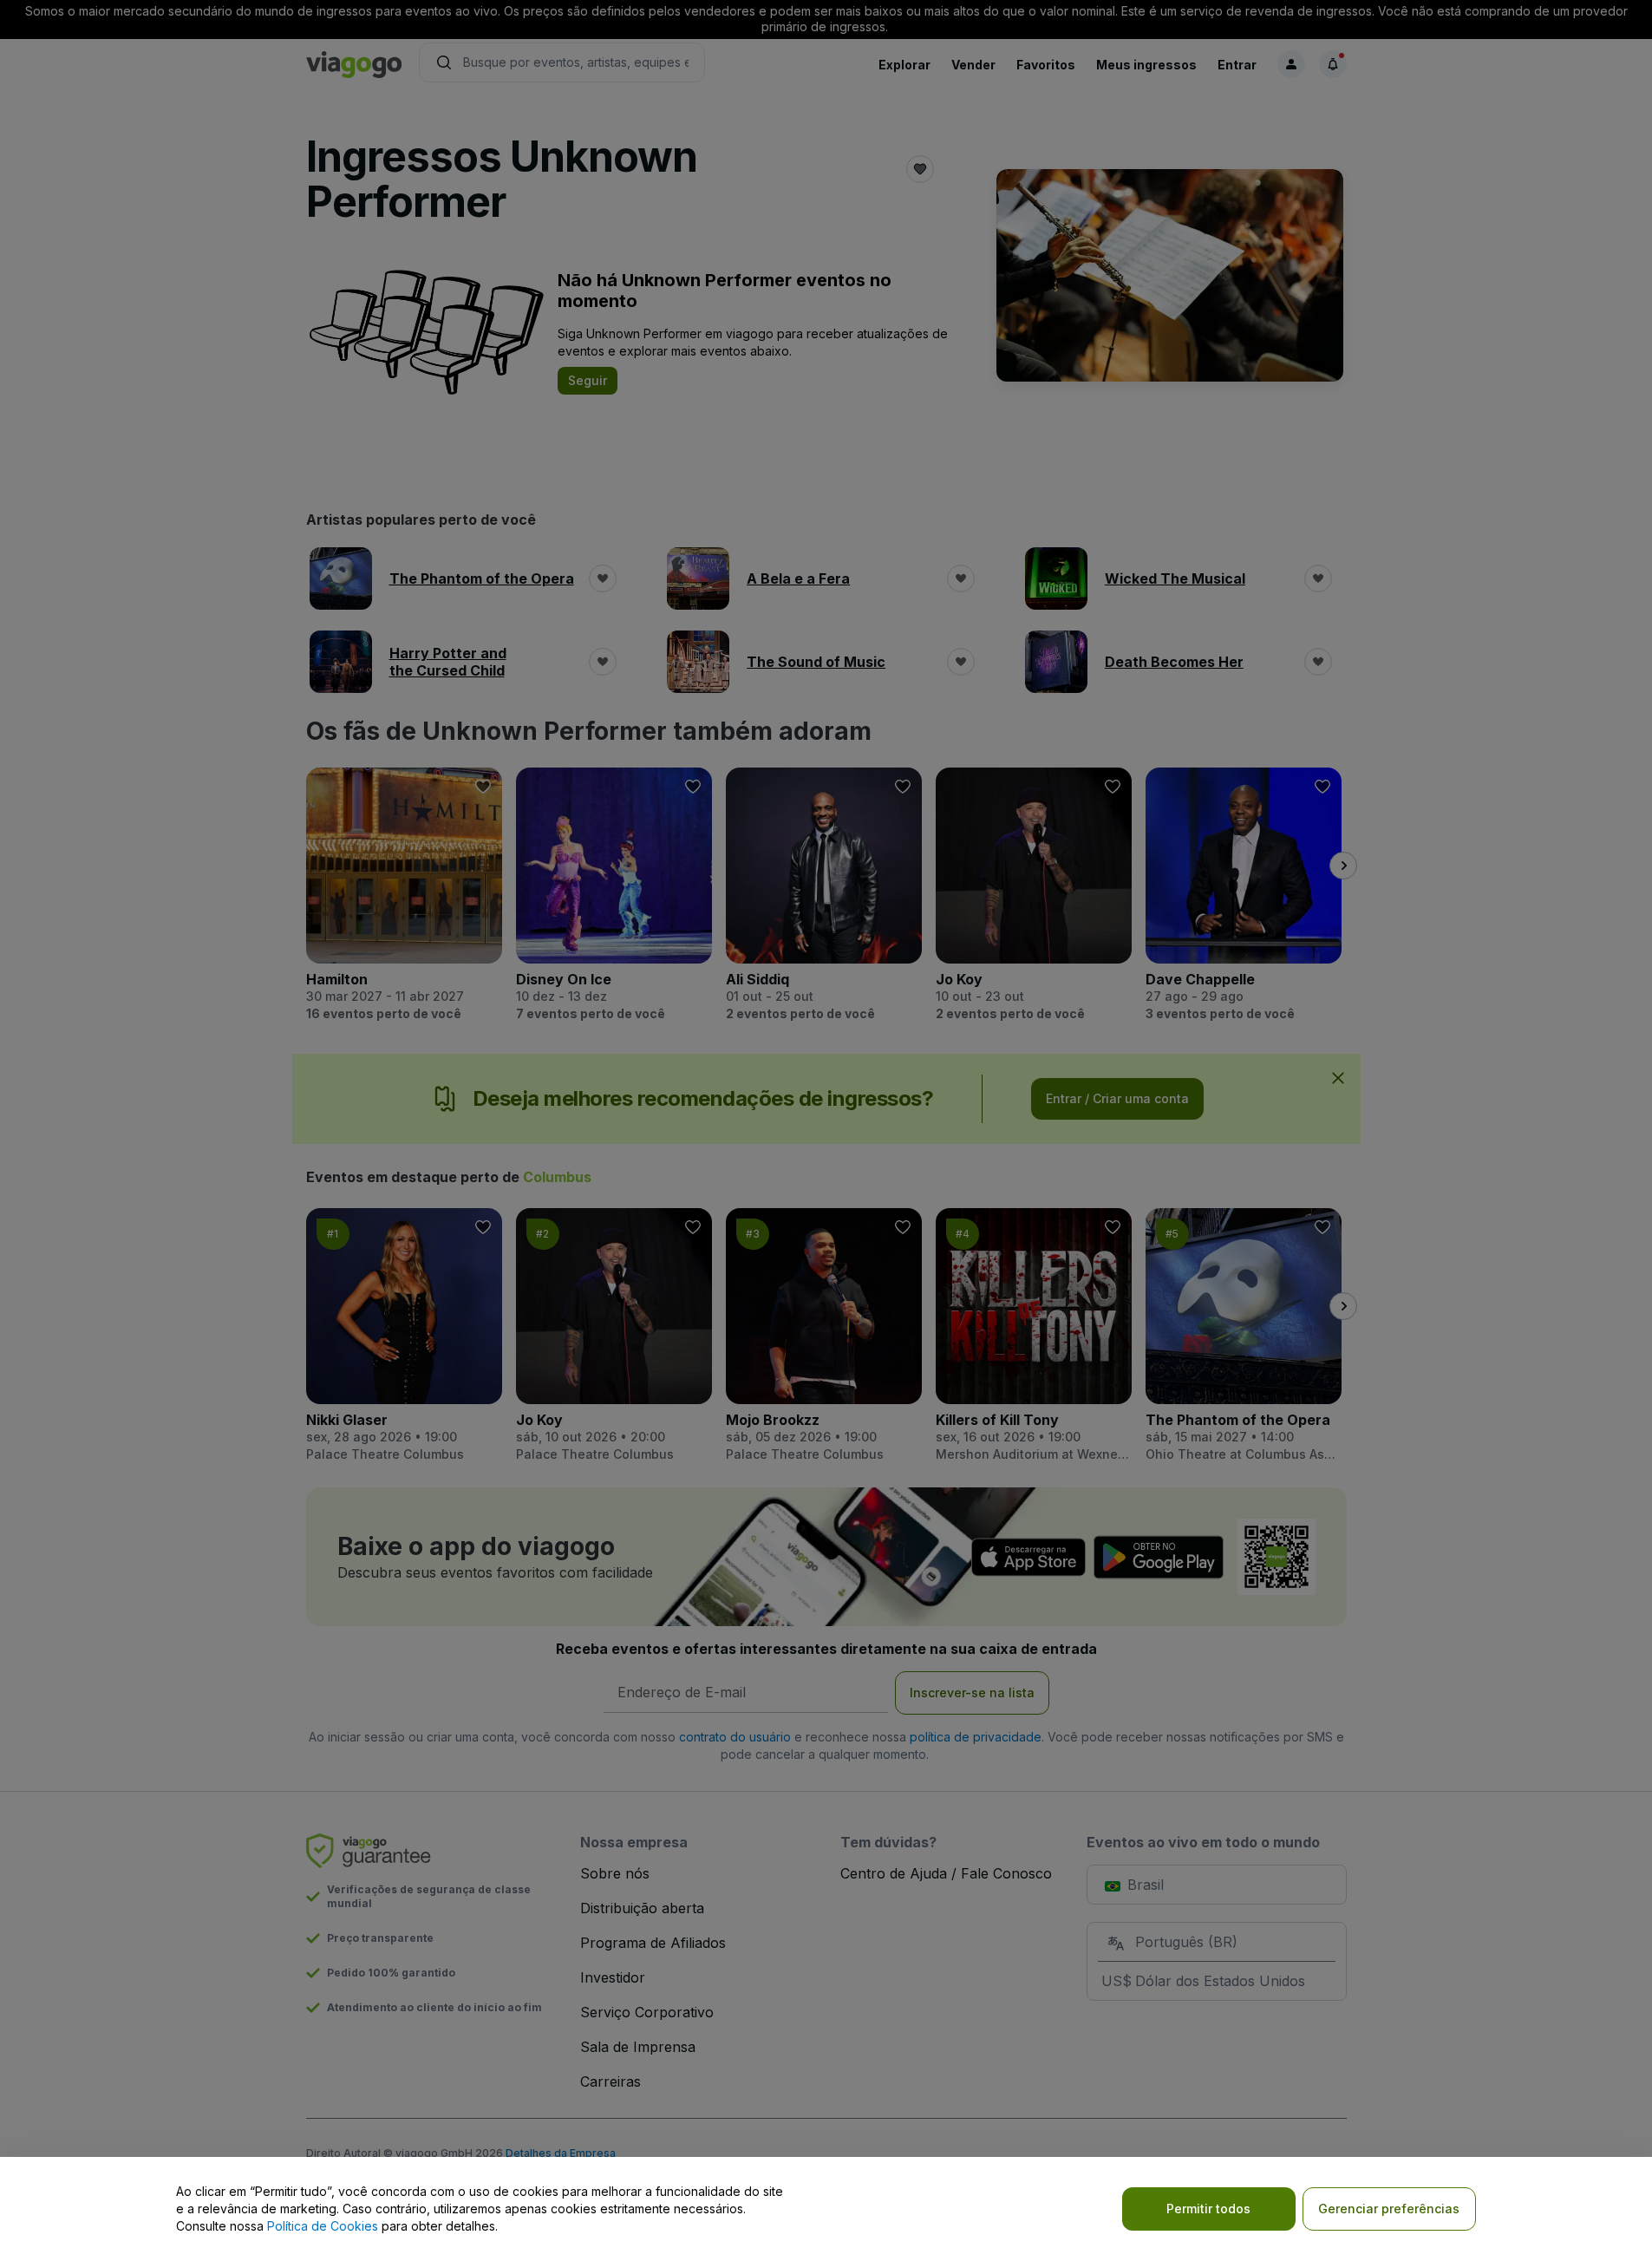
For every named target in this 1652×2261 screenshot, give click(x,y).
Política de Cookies (323, 2226)
